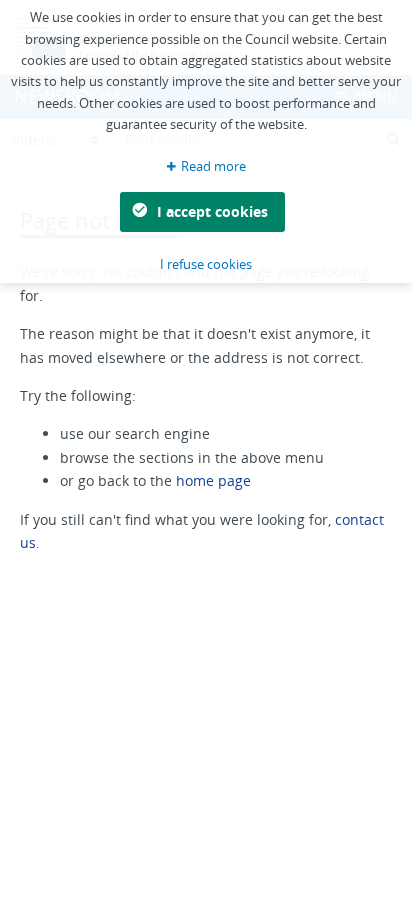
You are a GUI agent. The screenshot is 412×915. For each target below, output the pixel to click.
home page (213, 480)
